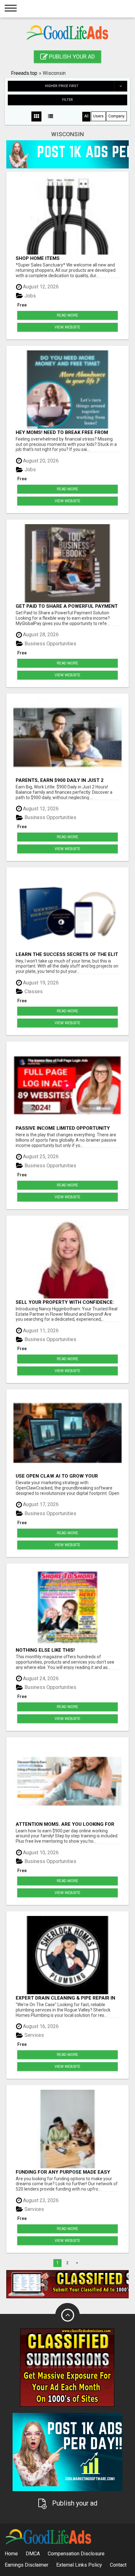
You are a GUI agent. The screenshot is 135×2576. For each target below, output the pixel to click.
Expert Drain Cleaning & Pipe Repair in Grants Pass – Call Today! (65, 1998)
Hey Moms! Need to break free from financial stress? (62, 432)
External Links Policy (79, 2565)
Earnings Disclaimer (27, 2565)
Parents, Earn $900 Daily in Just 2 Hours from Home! (60, 780)
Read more (67, 315)
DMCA (33, 2554)
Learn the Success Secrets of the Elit (67, 954)
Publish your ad (71, 57)
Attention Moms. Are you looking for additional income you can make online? (65, 1824)
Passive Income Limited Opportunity (63, 1128)
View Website (67, 327)
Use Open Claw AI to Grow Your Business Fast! (57, 1476)
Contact (118, 2565)
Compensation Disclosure (76, 2554)
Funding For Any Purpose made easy (63, 2172)
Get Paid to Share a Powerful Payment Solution (67, 606)
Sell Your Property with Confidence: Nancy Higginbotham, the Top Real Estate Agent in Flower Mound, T (65, 1302)
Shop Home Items (38, 258)
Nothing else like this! (45, 1650)
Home (11, 2554)
